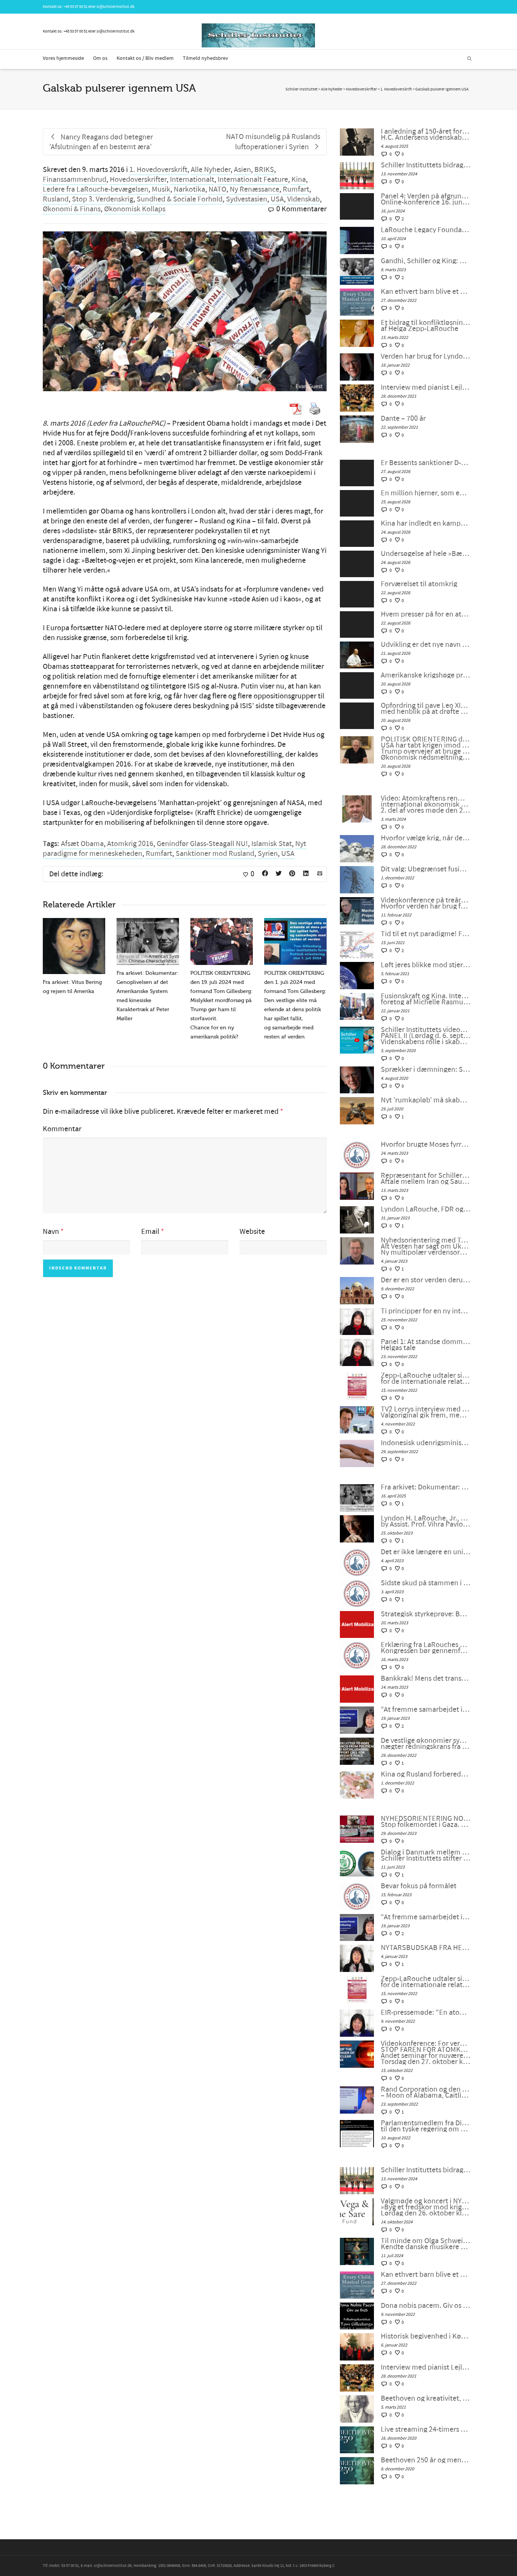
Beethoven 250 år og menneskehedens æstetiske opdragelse (426, 2460)
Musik (161, 189)
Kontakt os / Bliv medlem (145, 58)
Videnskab (304, 199)
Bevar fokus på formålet (419, 1886)
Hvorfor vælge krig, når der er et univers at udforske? (426, 838)
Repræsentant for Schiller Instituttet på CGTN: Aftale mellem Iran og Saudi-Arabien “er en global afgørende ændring (426, 1179)
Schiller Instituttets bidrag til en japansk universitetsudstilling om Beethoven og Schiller (426, 165)
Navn (51, 1232)
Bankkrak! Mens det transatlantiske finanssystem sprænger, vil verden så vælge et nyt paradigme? (426, 1678)
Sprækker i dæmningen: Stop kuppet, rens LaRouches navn (426, 1069)
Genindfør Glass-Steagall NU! (202, 844)
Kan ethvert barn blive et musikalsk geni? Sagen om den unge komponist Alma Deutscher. (426, 292)
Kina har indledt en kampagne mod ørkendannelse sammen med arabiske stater (426, 523)
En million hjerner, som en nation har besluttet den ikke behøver (426, 493)
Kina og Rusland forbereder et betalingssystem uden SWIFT (426, 1774)
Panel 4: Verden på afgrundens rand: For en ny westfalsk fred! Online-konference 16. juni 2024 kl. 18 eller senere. (426, 199)
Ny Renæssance (255, 189)
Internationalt (192, 180)
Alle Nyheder (211, 170)
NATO (217, 189)
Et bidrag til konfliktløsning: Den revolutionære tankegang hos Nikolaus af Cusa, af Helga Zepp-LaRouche (426, 326)
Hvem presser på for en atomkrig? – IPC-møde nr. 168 (426, 614)
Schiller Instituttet (301, 89)
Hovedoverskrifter (138, 180)
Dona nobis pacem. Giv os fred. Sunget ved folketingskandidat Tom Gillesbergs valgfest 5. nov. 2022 (426, 2306)
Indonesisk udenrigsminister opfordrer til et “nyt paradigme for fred (426, 1443)
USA (277, 199)
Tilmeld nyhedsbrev (206, 58)
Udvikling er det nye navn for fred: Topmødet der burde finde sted (426, 645)
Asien (242, 170)
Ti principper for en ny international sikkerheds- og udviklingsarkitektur (426, 1311)
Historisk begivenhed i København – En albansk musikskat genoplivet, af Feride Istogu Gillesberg (426, 2336)
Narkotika (189, 189)
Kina (299, 180)
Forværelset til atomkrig (419, 584)
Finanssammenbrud (75, 180)
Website (252, 1232)
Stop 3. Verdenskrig (103, 199)
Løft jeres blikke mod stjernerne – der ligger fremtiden (426, 965)
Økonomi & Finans (72, 209)
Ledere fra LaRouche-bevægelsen (96, 189)
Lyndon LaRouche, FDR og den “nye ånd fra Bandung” (426, 1209)
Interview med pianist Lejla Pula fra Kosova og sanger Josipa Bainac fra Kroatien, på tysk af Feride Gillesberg (426, 387)
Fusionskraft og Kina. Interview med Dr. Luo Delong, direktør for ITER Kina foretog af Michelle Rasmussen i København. (426, 999)
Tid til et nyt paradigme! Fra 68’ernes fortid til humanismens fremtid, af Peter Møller (426, 934)
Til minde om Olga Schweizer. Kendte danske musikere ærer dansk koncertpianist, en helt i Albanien (426, 2244)
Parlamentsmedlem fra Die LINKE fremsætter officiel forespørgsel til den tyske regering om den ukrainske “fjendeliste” (426, 2126)
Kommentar (62, 1129)
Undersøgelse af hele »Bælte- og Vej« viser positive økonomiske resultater (426, 554)
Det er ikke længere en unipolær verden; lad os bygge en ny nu (426, 1552)
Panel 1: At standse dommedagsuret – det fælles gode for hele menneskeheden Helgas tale (426, 1345)
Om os (100, 58)
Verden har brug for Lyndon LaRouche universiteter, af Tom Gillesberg (426, 356)
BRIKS (264, 170)
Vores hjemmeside (63, 58)
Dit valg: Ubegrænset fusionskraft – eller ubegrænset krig (426, 869)
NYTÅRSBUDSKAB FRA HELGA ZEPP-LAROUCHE (426, 1948)
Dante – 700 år (403, 418)
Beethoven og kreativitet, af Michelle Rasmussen (426, 2398)
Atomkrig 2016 (130, 844)
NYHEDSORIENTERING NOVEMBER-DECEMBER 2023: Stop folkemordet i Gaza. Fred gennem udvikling (426, 1822)
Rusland (56, 199)
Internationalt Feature (253, 180)
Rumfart (296, 189)
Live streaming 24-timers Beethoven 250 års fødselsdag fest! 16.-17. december (426, 2429)
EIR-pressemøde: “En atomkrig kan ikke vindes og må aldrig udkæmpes (426, 2012)
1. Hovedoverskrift (158, 170)
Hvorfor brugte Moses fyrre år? (426, 1144)
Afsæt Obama (82, 844)
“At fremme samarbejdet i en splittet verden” (426, 1710)
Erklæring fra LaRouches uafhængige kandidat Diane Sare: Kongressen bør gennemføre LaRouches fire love (426, 1648)
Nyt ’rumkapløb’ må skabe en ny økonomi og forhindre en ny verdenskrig (426, 1100)
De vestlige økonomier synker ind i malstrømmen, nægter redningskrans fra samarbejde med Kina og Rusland (426, 1744)
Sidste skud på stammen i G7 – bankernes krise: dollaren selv (426, 1583)
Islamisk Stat (272, 844)
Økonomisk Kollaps (135, 209)
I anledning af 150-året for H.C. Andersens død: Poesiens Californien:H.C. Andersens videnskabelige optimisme (426, 134)
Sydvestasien (247, 199)
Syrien (268, 854)
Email (150, 1232)
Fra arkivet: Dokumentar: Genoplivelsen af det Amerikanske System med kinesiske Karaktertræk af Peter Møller (426, 1487)
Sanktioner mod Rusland (215, 854)
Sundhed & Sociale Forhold (180, 199)
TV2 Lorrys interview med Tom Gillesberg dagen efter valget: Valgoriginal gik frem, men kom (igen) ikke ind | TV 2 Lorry (426, 1412)
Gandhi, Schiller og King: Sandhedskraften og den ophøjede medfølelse (426, 261)
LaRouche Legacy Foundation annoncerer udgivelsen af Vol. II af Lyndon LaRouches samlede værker (426, 230)
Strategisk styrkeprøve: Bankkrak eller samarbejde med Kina (426, 1614)
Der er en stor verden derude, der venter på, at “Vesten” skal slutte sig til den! (426, 1280)
